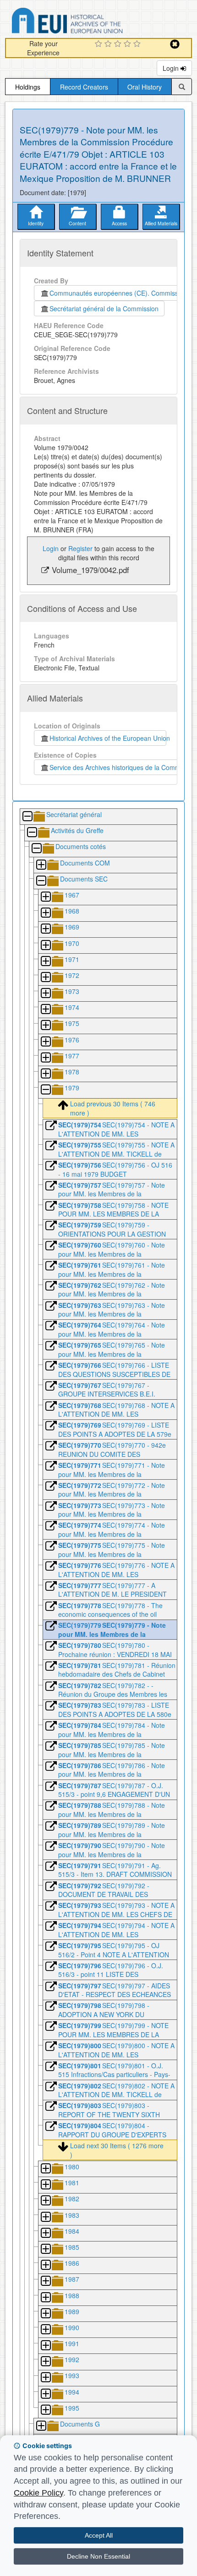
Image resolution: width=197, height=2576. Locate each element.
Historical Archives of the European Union (108, 738)
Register (80, 548)
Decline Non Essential (98, 2556)
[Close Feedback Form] (175, 44)
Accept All (99, 2535)
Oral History (145, 87)
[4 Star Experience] (129, 44)
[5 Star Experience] (138, 44)
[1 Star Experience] (100, 44)
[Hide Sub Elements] (27, 817)
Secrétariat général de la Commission (104, 308)
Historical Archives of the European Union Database (93, 22)
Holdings (28, 87)
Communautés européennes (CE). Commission (116, 293)
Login (172, 68)
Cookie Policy (38, 2493)
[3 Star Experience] (119, 44)
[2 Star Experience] (109, 44)
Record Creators (84, 87)
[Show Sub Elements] (41, 865)
